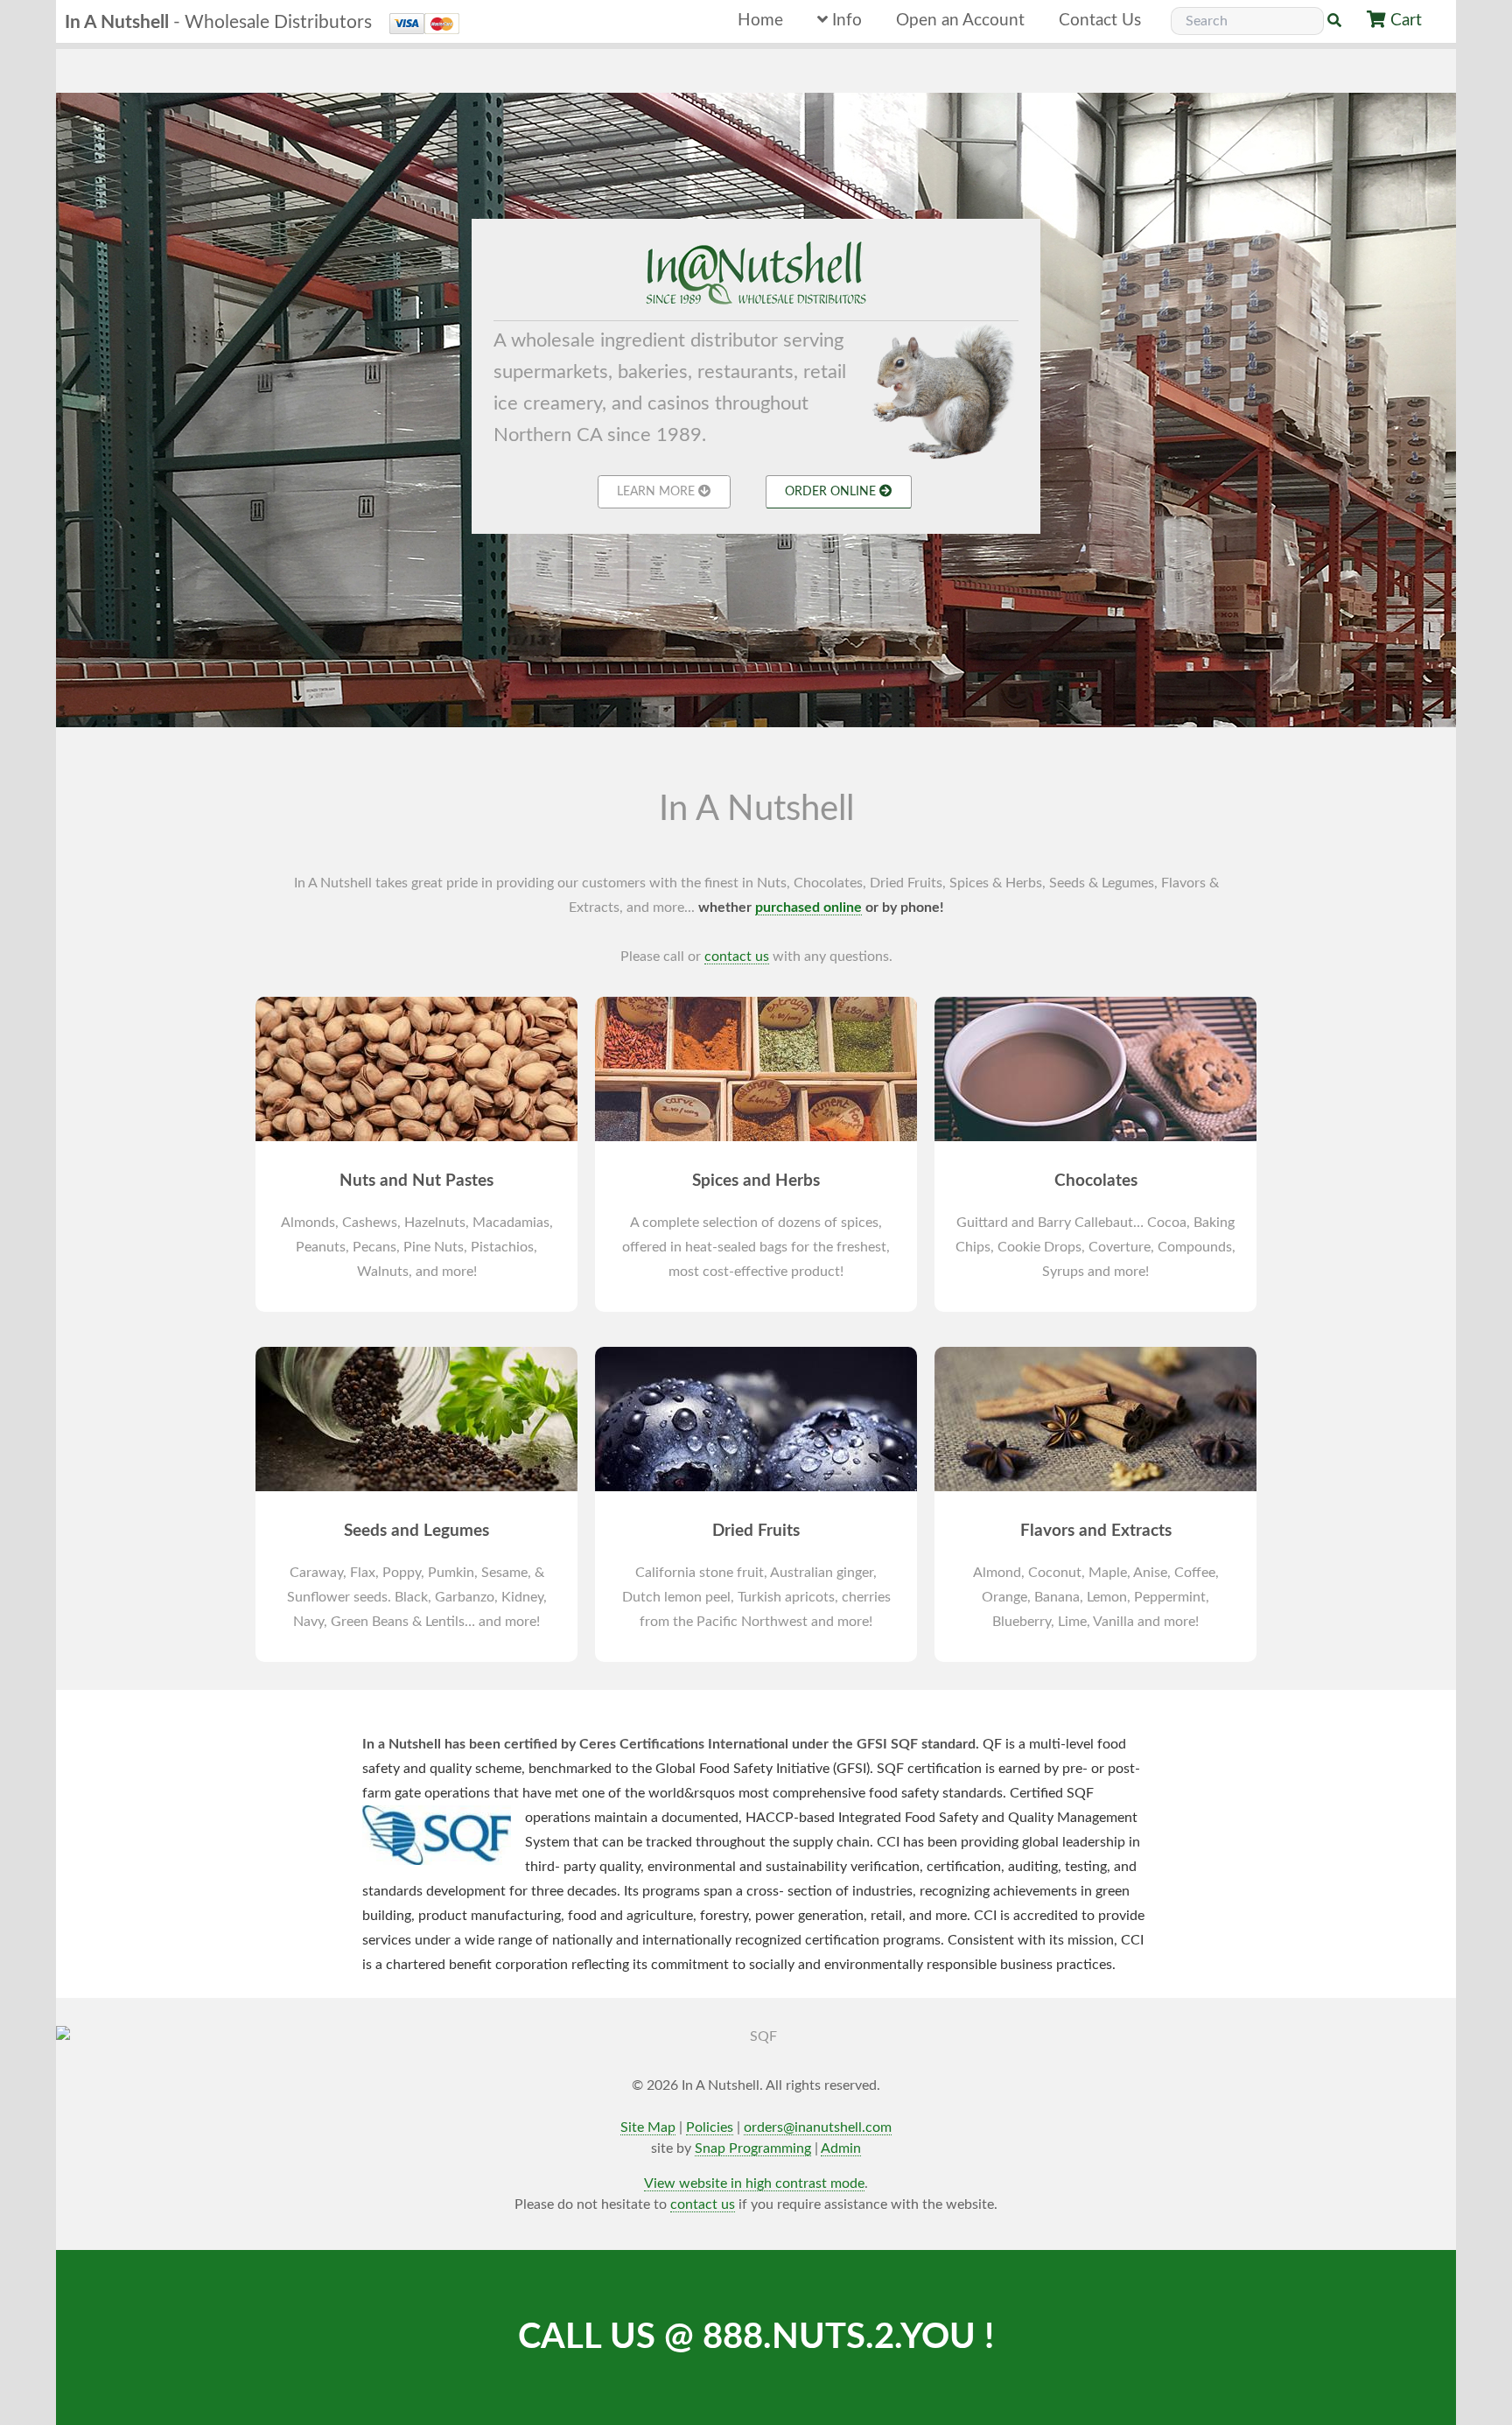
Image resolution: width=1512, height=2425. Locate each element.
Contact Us (1100, 21)
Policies (710, 2127)
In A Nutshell (218, 22)
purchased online (808, 908)
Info (845, 21)
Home (760, 21)
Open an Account (960, 21)
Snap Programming (753, 2148)
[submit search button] (1334, 21)
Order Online (832, 491)
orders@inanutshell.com (818, 2127)
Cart (1406, 21)
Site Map (648, 2127)
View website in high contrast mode (754, 2183)
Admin (841, 2148)
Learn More (658, 491)
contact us (737, 957)
